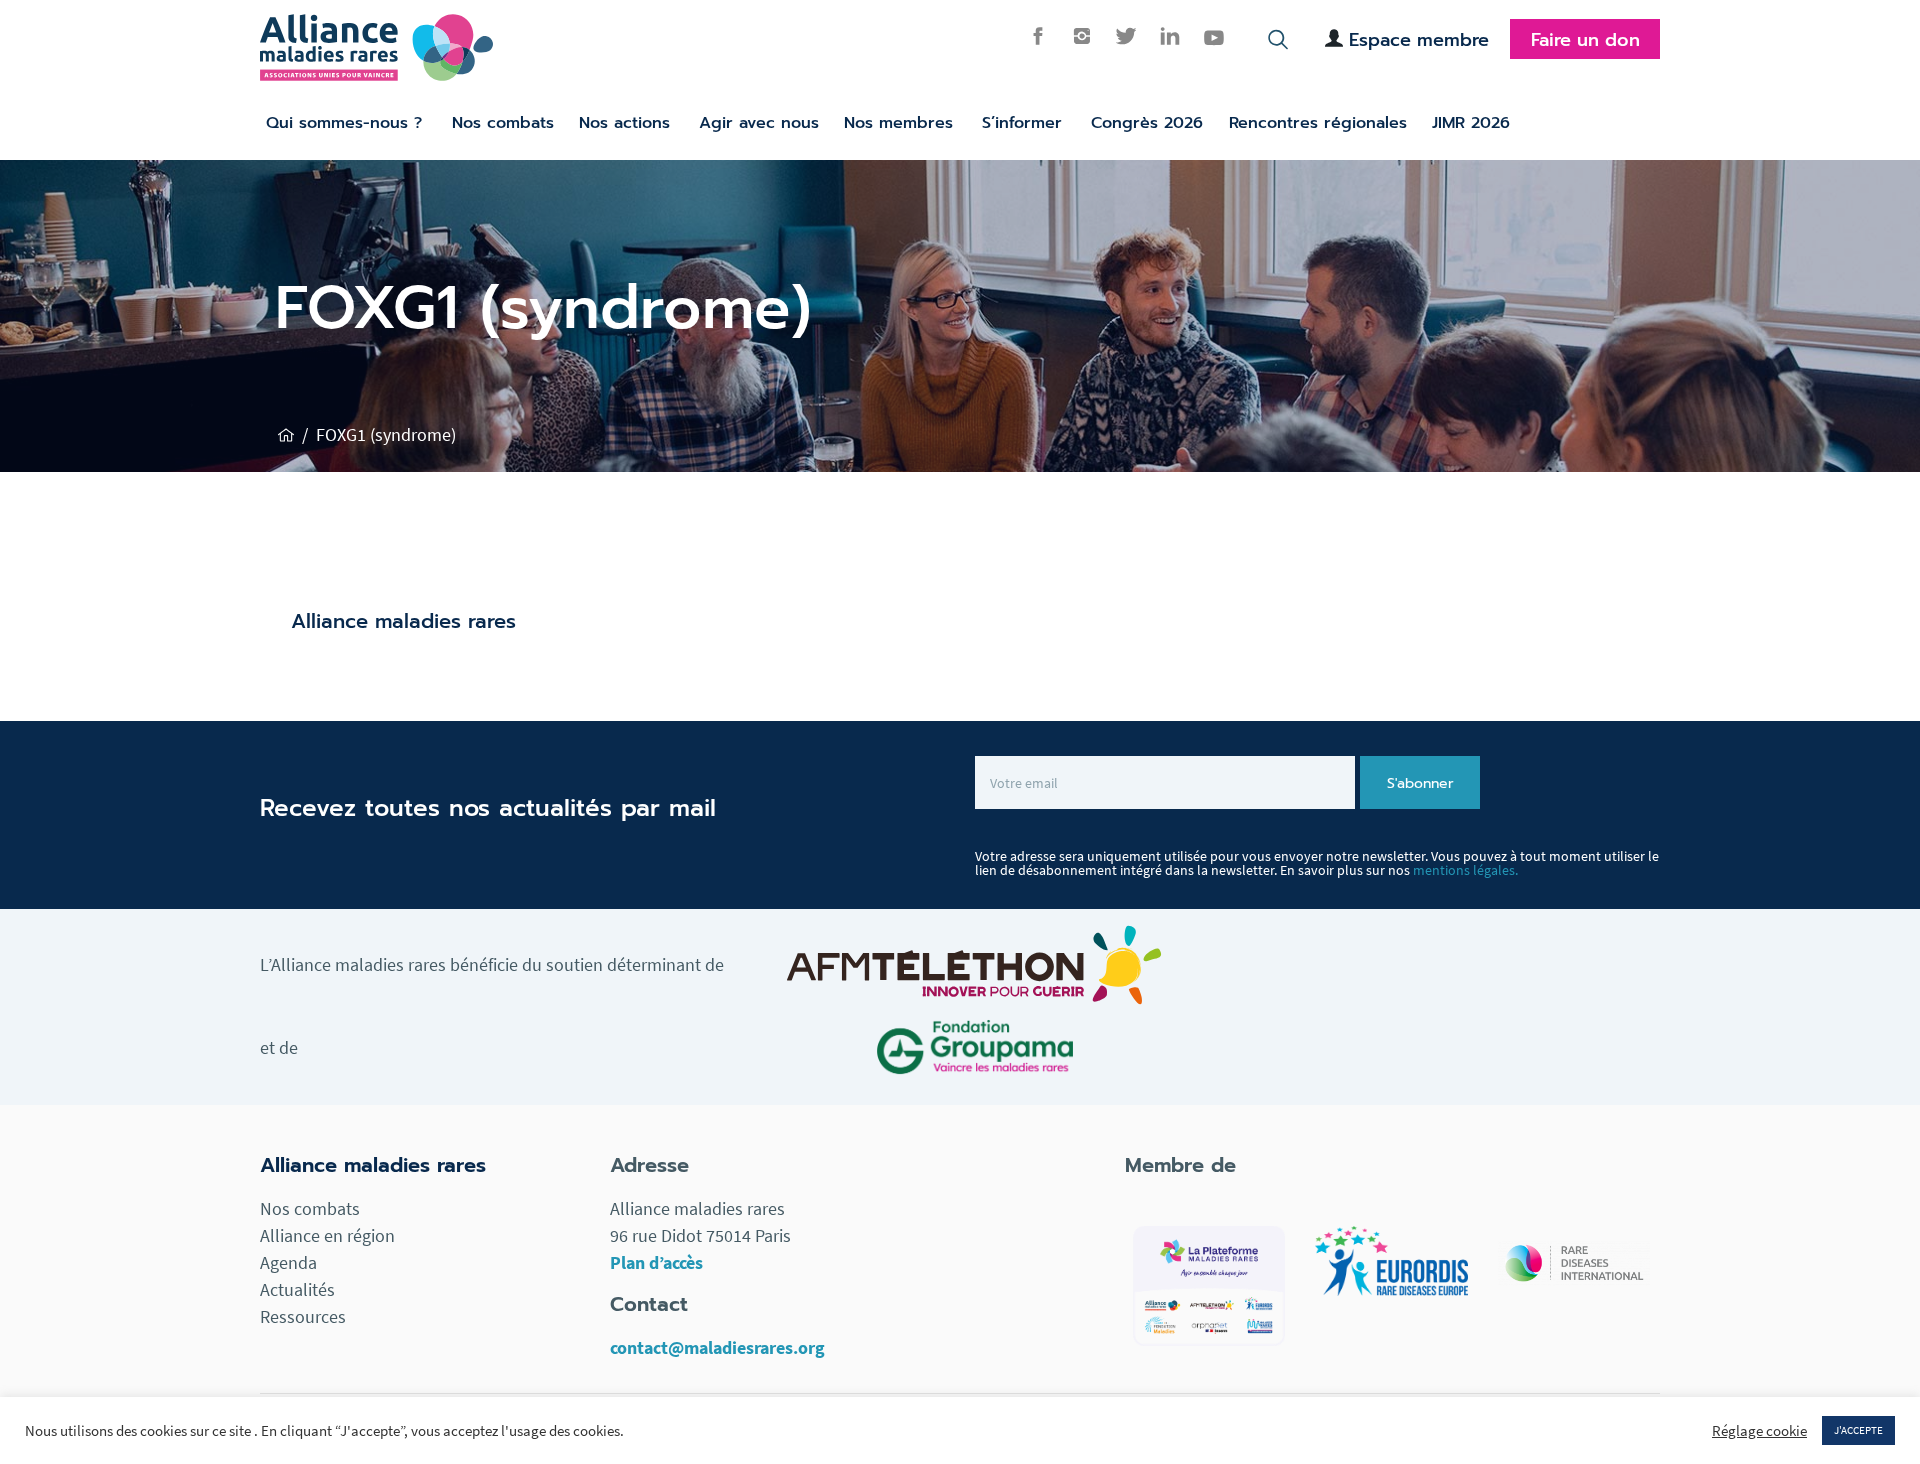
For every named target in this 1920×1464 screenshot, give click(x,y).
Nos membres (898, 123)
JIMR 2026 (1471, 123)
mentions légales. (1465, 870)
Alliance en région (327, 1235)
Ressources (303, 1316)
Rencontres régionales (1318, 123)
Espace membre (1419, 40)
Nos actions (624, 123)
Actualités (297, 1289)
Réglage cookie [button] (1759, 1431)
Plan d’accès (656, 1262)
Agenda (288, 1262)
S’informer (1022, 123)
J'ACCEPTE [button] (1858, 1430)
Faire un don (1585, 40)
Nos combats (503, 123)
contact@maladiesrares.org (717, 1347)
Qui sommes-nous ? (344, 123)
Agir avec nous (759, 123)
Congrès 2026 (1147, 123)
